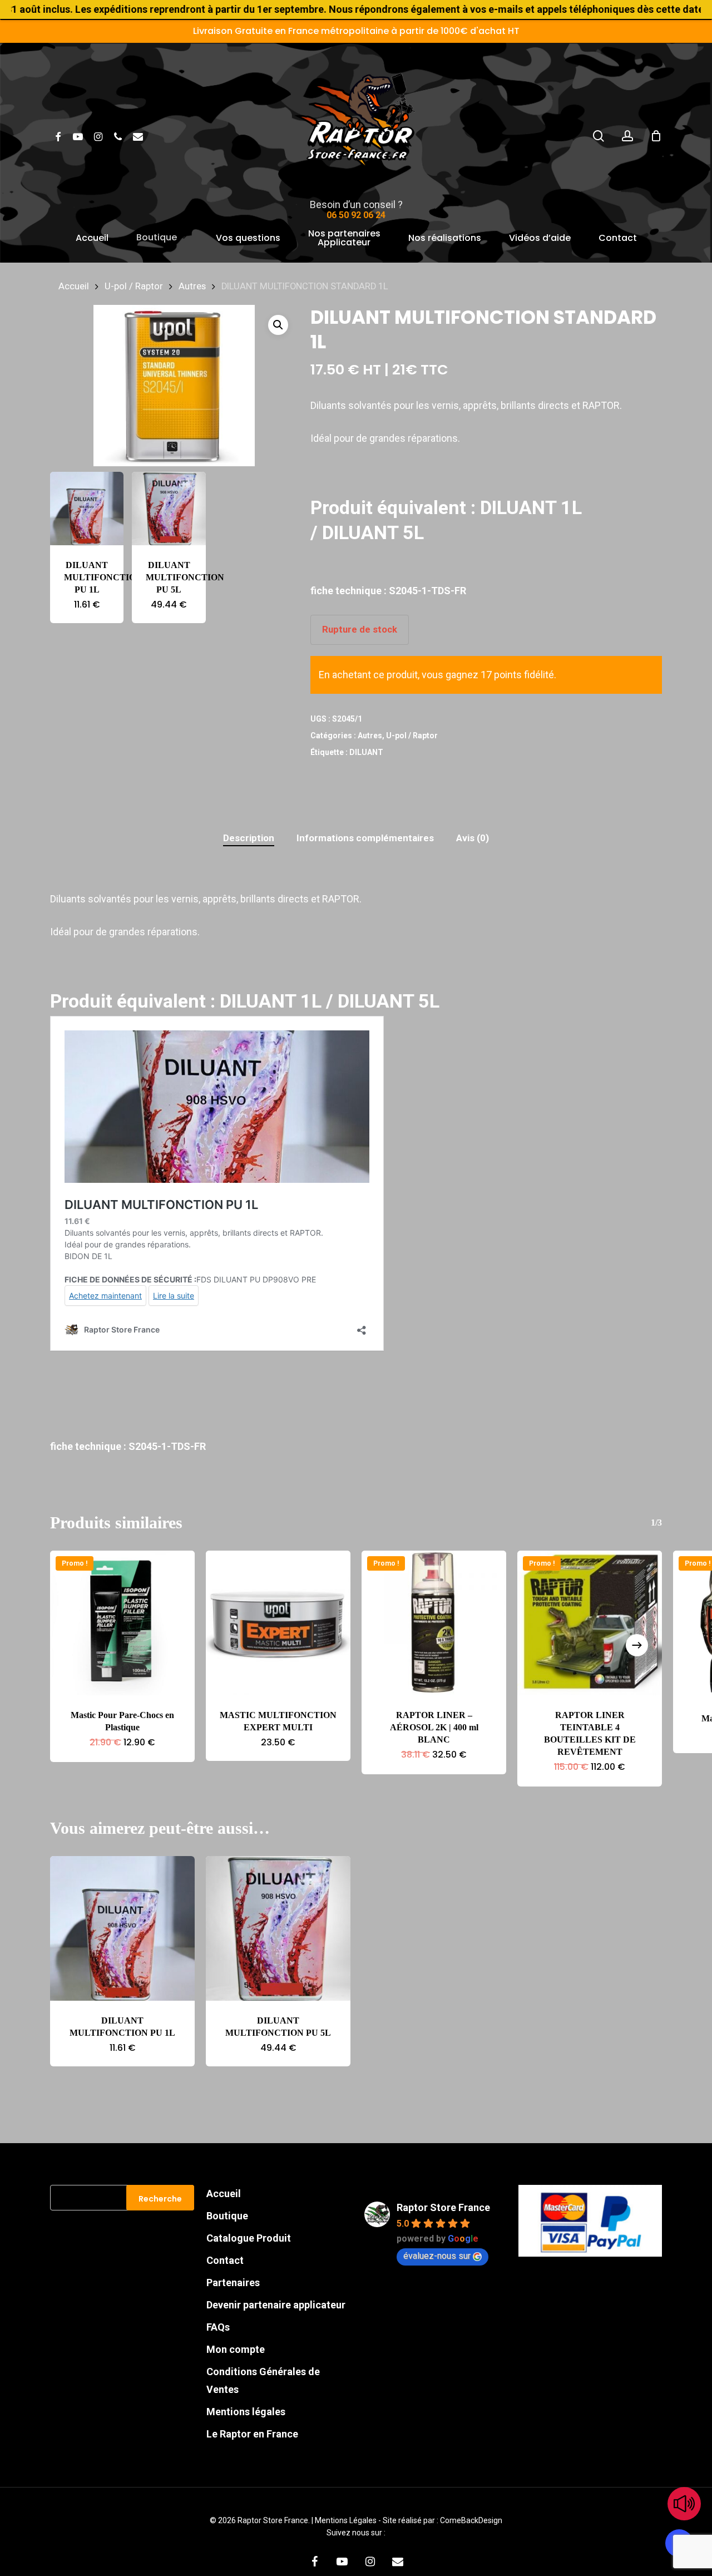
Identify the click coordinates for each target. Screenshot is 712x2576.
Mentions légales (246, 2412)
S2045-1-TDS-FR (427, 591)
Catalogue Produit (249, 2238)
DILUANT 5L (373, 532)
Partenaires (233, 2283)
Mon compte (236, 2349)
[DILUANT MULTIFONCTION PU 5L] (169, 509)
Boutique (227, 2216)
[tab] (249, 838)
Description (249, 838)
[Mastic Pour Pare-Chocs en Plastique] (122, 1623)
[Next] (637, 1645)
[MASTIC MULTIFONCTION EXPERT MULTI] (278, 1623)
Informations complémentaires (365, 838)
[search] (599, 136)
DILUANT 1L (531, 507)
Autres (192, 286)
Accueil (74, 286)
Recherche (160, 2199)
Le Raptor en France (252, 2434)
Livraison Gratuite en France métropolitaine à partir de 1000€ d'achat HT (356, 31)
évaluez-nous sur (437, 2256)
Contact (225, 2260)
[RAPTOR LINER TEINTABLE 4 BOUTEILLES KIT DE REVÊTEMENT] (590, 1623)
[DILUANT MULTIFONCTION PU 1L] (87, 509)
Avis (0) (473, 838)
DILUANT (366, 752)
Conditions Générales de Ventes (263, 2380)
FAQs (218, 2327)
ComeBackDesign (471, 2520)
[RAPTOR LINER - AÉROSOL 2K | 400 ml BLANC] (434, 1623)
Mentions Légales (347, 2520)
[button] (278, 325)
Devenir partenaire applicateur (276, 2305)
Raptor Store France (443, 2207)
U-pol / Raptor (134, 286)
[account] (627, 136)
